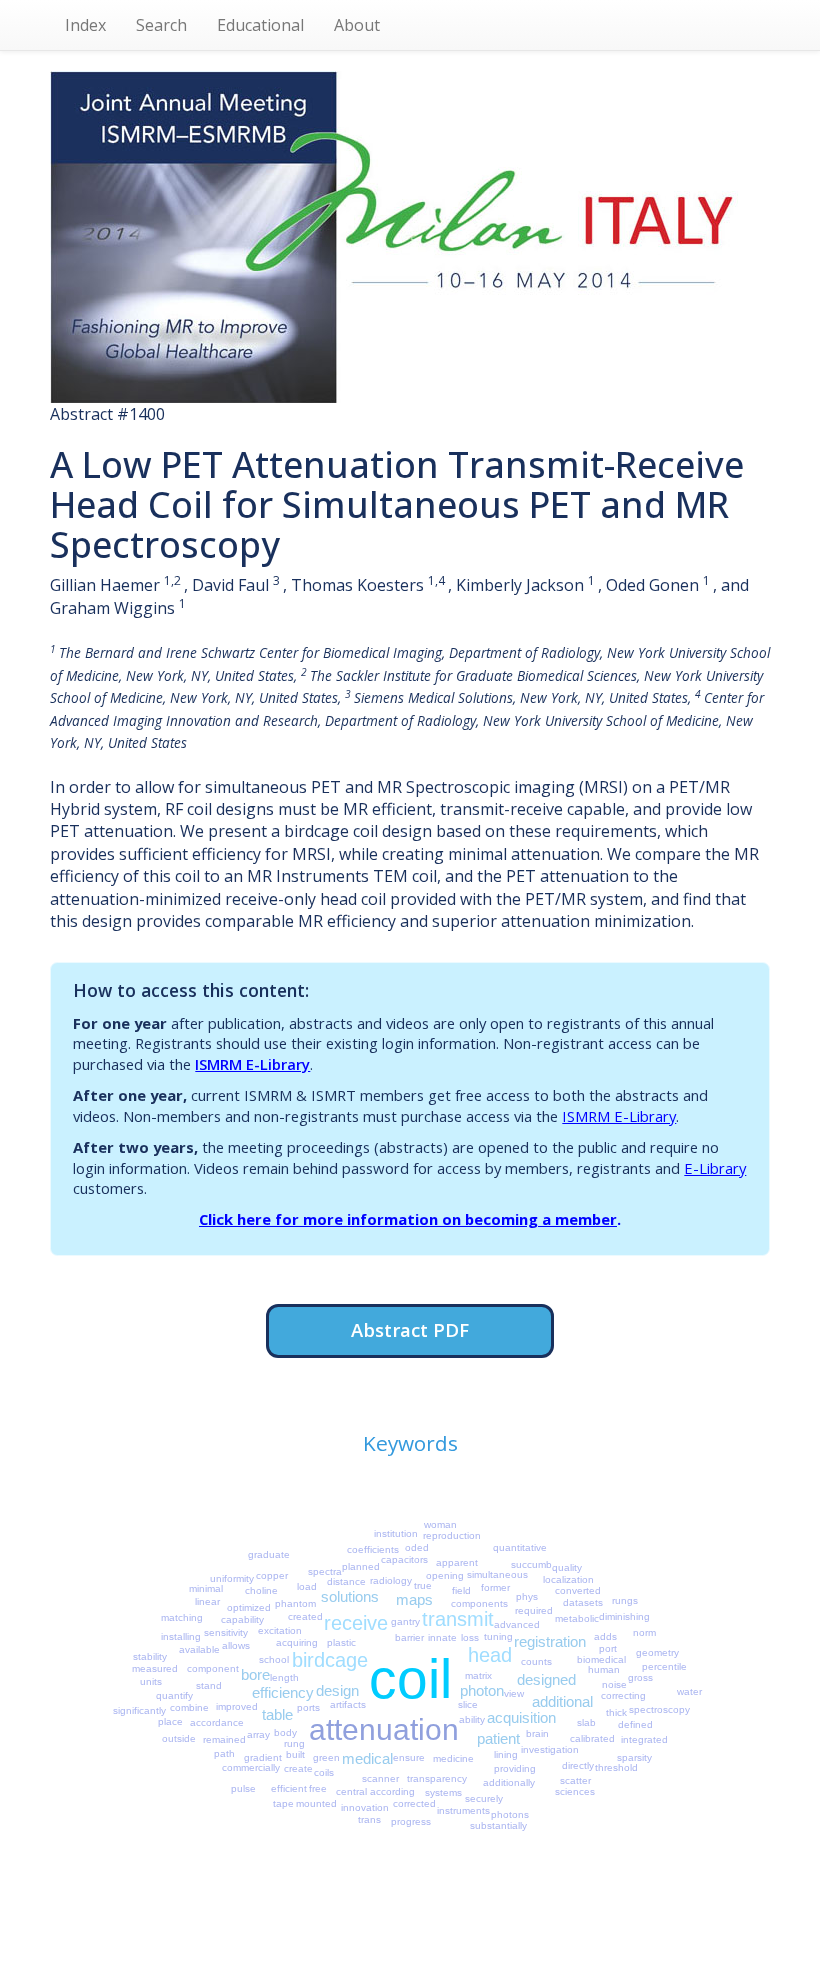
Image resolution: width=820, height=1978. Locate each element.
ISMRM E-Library (252, 1064)
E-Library (715, 1168)
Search (161, 25)
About (357, 25)
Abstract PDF (410, 1329)
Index (85, 25)
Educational (260, 25)
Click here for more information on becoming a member (408, 1219)
